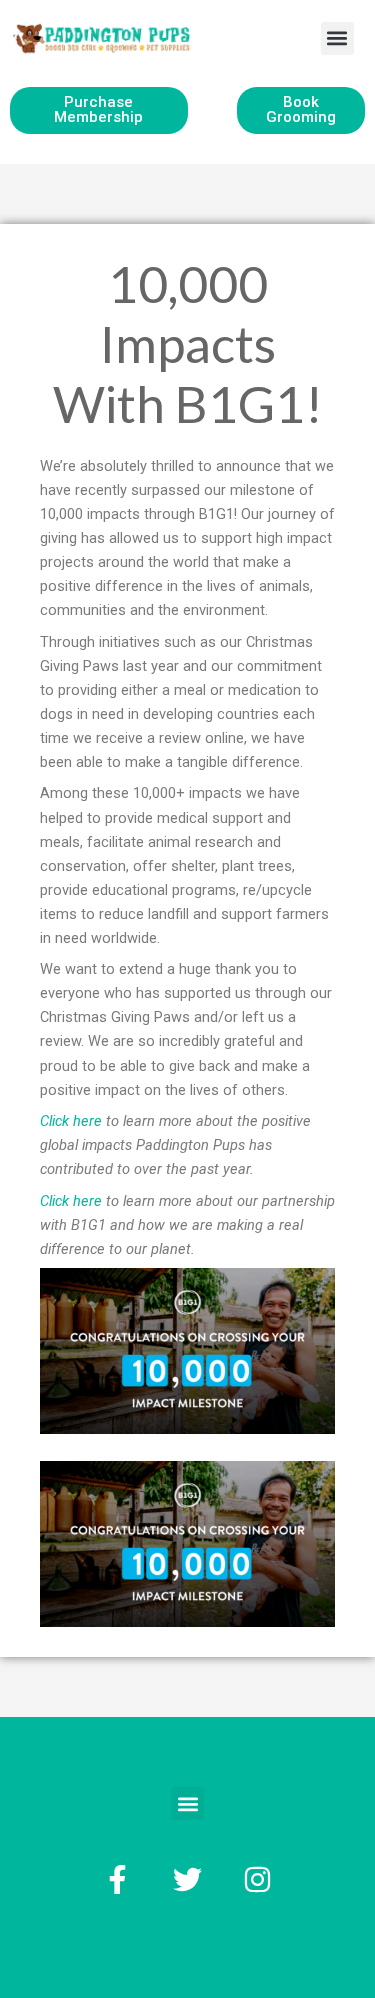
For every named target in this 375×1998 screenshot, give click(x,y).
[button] (337, 38)
